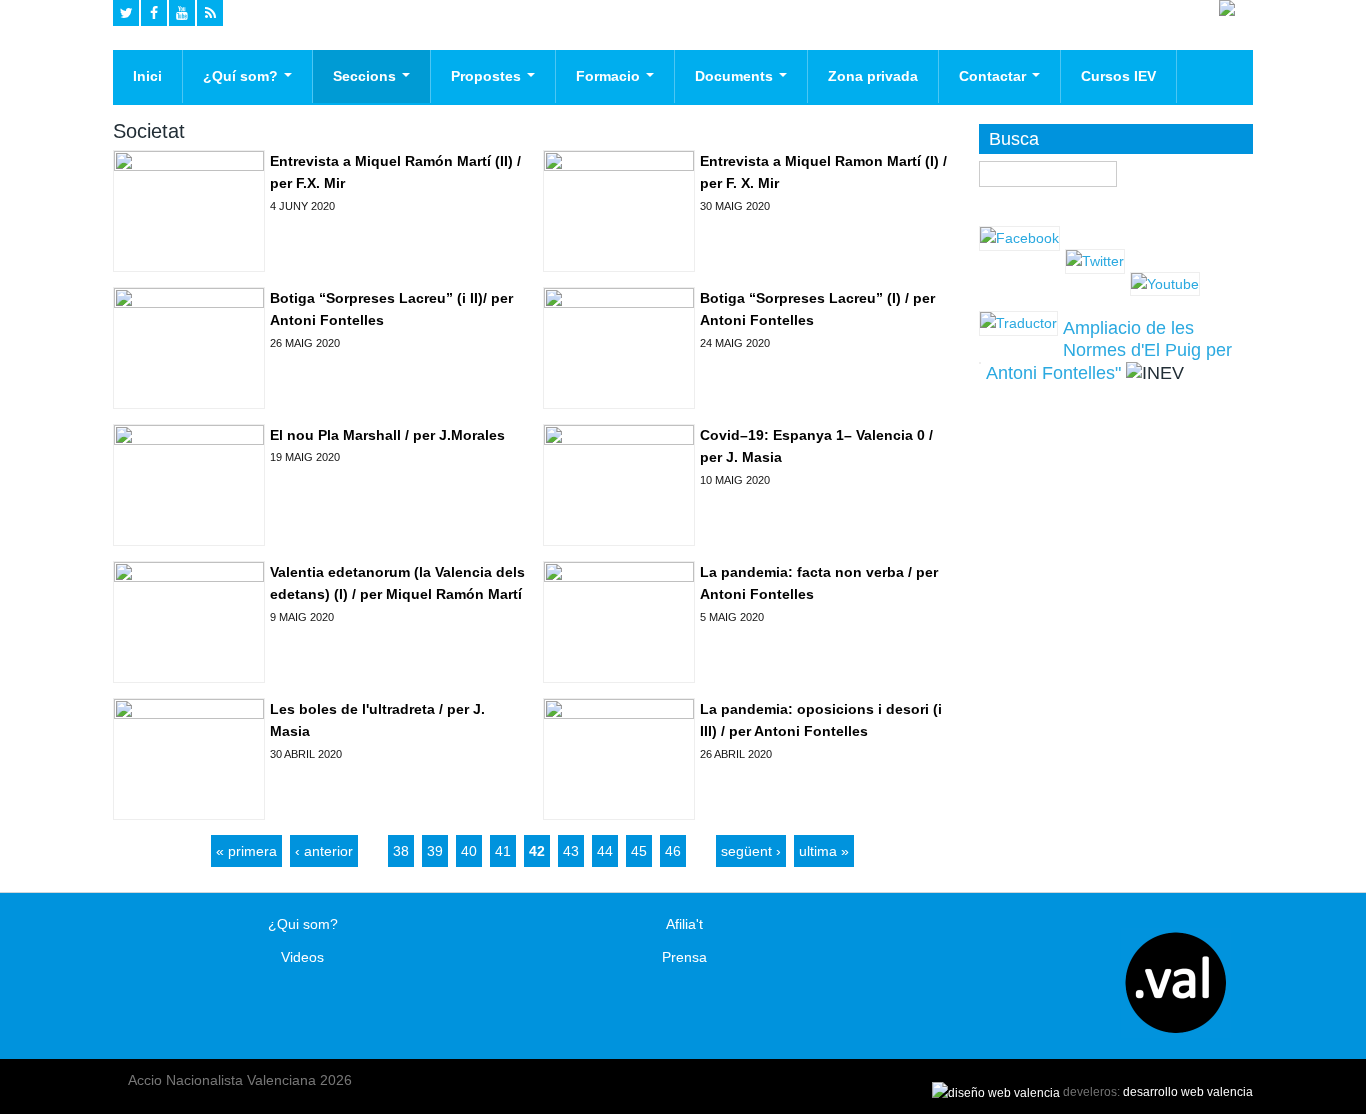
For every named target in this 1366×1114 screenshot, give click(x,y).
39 (435, 851)
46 (673, 851)
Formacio (610, 76)
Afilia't (684, 924)
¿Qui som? (303, 924)
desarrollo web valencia (1188, 1092)
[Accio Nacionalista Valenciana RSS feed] (210, 13)
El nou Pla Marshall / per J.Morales (387, 435)
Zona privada (873, 76)
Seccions (366, 76)
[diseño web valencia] (996, 1092)
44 (605, 851)
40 (469, 851)
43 (571, 851)
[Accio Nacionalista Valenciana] (1227, 11)
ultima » (824, 851)
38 (401, 851)
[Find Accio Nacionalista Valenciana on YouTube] (182, 13)
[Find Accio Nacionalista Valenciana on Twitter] (126, 13)
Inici (147, 76)
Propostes (488, 76)
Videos (302, 957)
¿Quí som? (242, 76)
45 (639, 851)
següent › (751, 851)
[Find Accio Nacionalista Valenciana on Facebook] (154, 13)
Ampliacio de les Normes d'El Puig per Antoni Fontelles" (1109, 350)
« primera (246, 851)
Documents (736, 76)
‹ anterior (324, 851)
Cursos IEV (1118, 76)
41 (503, 851)
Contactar (994, 76)
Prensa (684, 957)
